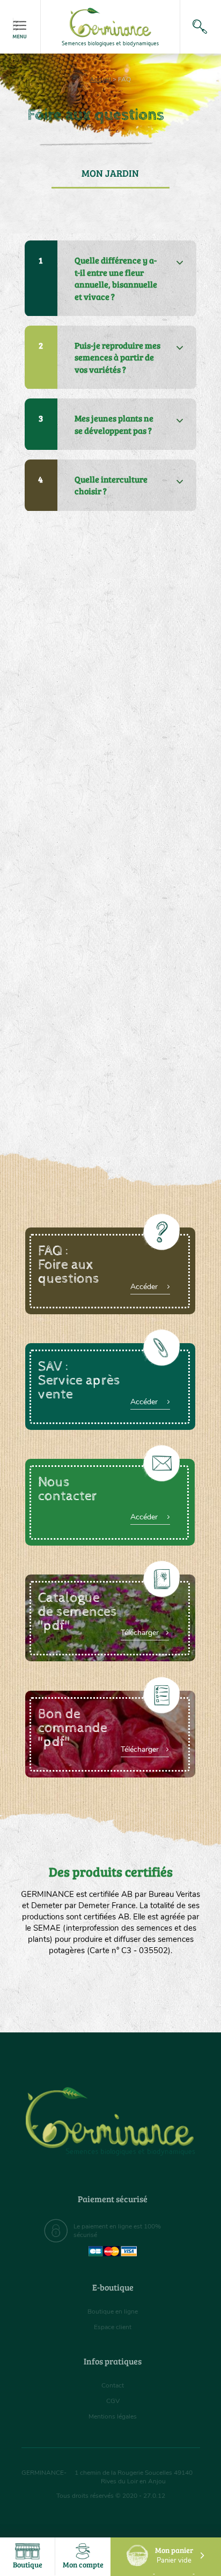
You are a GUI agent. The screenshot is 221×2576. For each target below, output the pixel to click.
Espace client (113, 2327)
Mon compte (83, 2564)
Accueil (100, 79)
